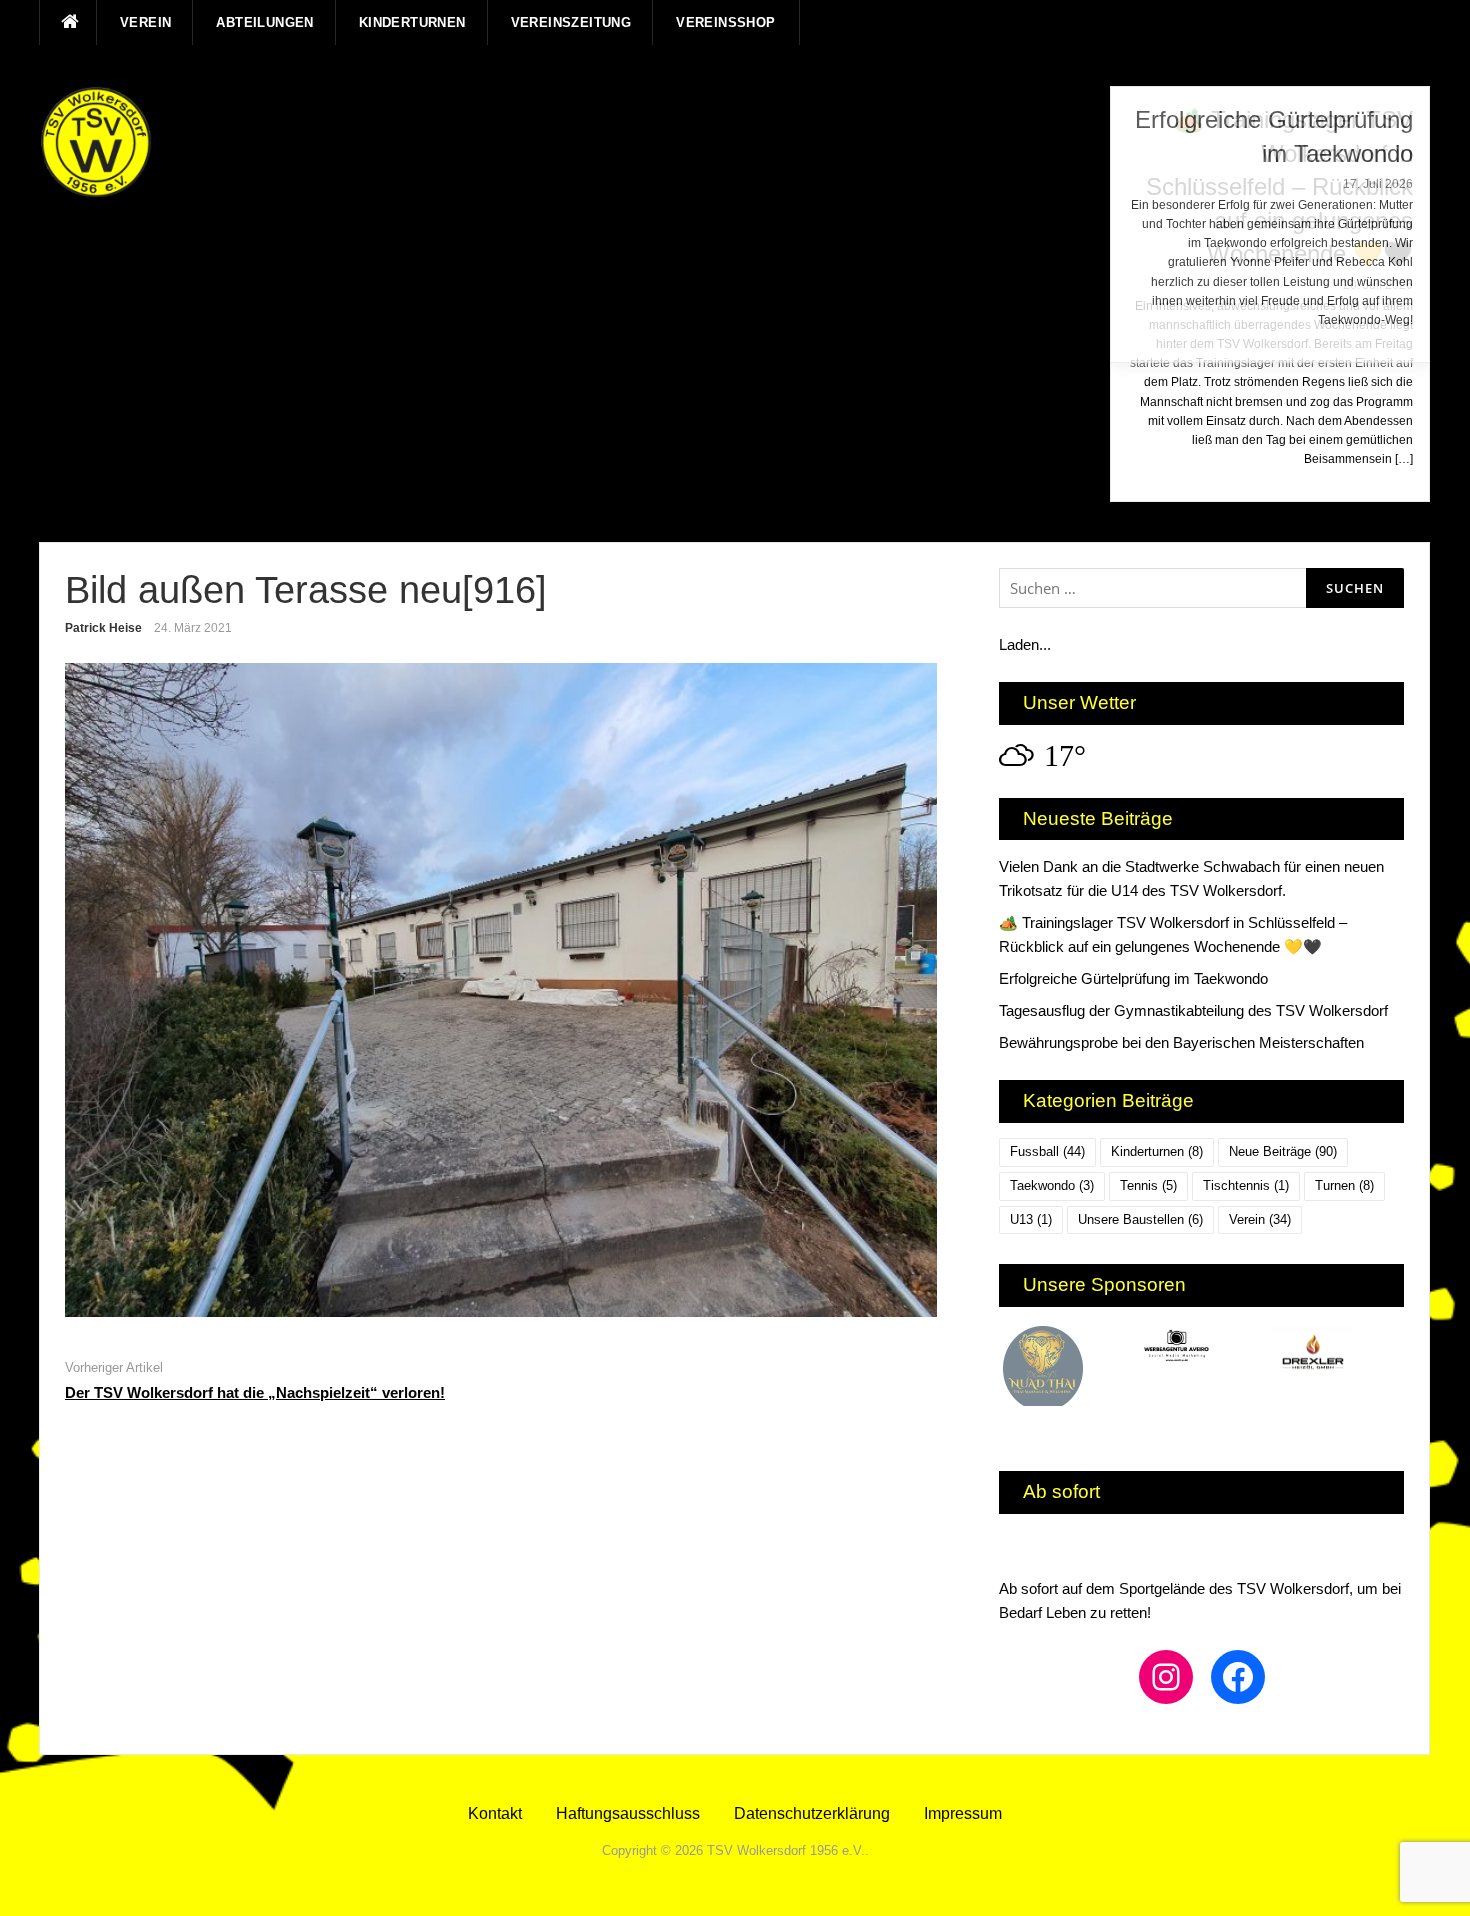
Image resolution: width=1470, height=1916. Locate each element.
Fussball (1047, 1151)
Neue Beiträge (1283, 1151)
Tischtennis (1246, 1185)
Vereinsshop (725, 22)
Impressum (963, 1813)
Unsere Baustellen (1140, 1219)
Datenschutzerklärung (812, 1813)
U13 (1031, 1219)
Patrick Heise (103, 628)
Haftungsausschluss (628, 1813)
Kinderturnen (412, 22)
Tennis (1148, 1185)
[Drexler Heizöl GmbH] (1336, 1352)
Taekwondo (1052, 1185)
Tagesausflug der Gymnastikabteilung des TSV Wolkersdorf (1193, 1010)
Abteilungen (264, 22)
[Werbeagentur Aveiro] (1201, 1348)
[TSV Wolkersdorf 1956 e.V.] (96, 142)
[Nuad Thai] (1066, 1366)
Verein (145, 22)
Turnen (1344, 1185)
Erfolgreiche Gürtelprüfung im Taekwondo (1133, 978)
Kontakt (495, 1813)
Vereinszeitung (571, 22)
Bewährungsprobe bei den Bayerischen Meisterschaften (1181, 1042)
